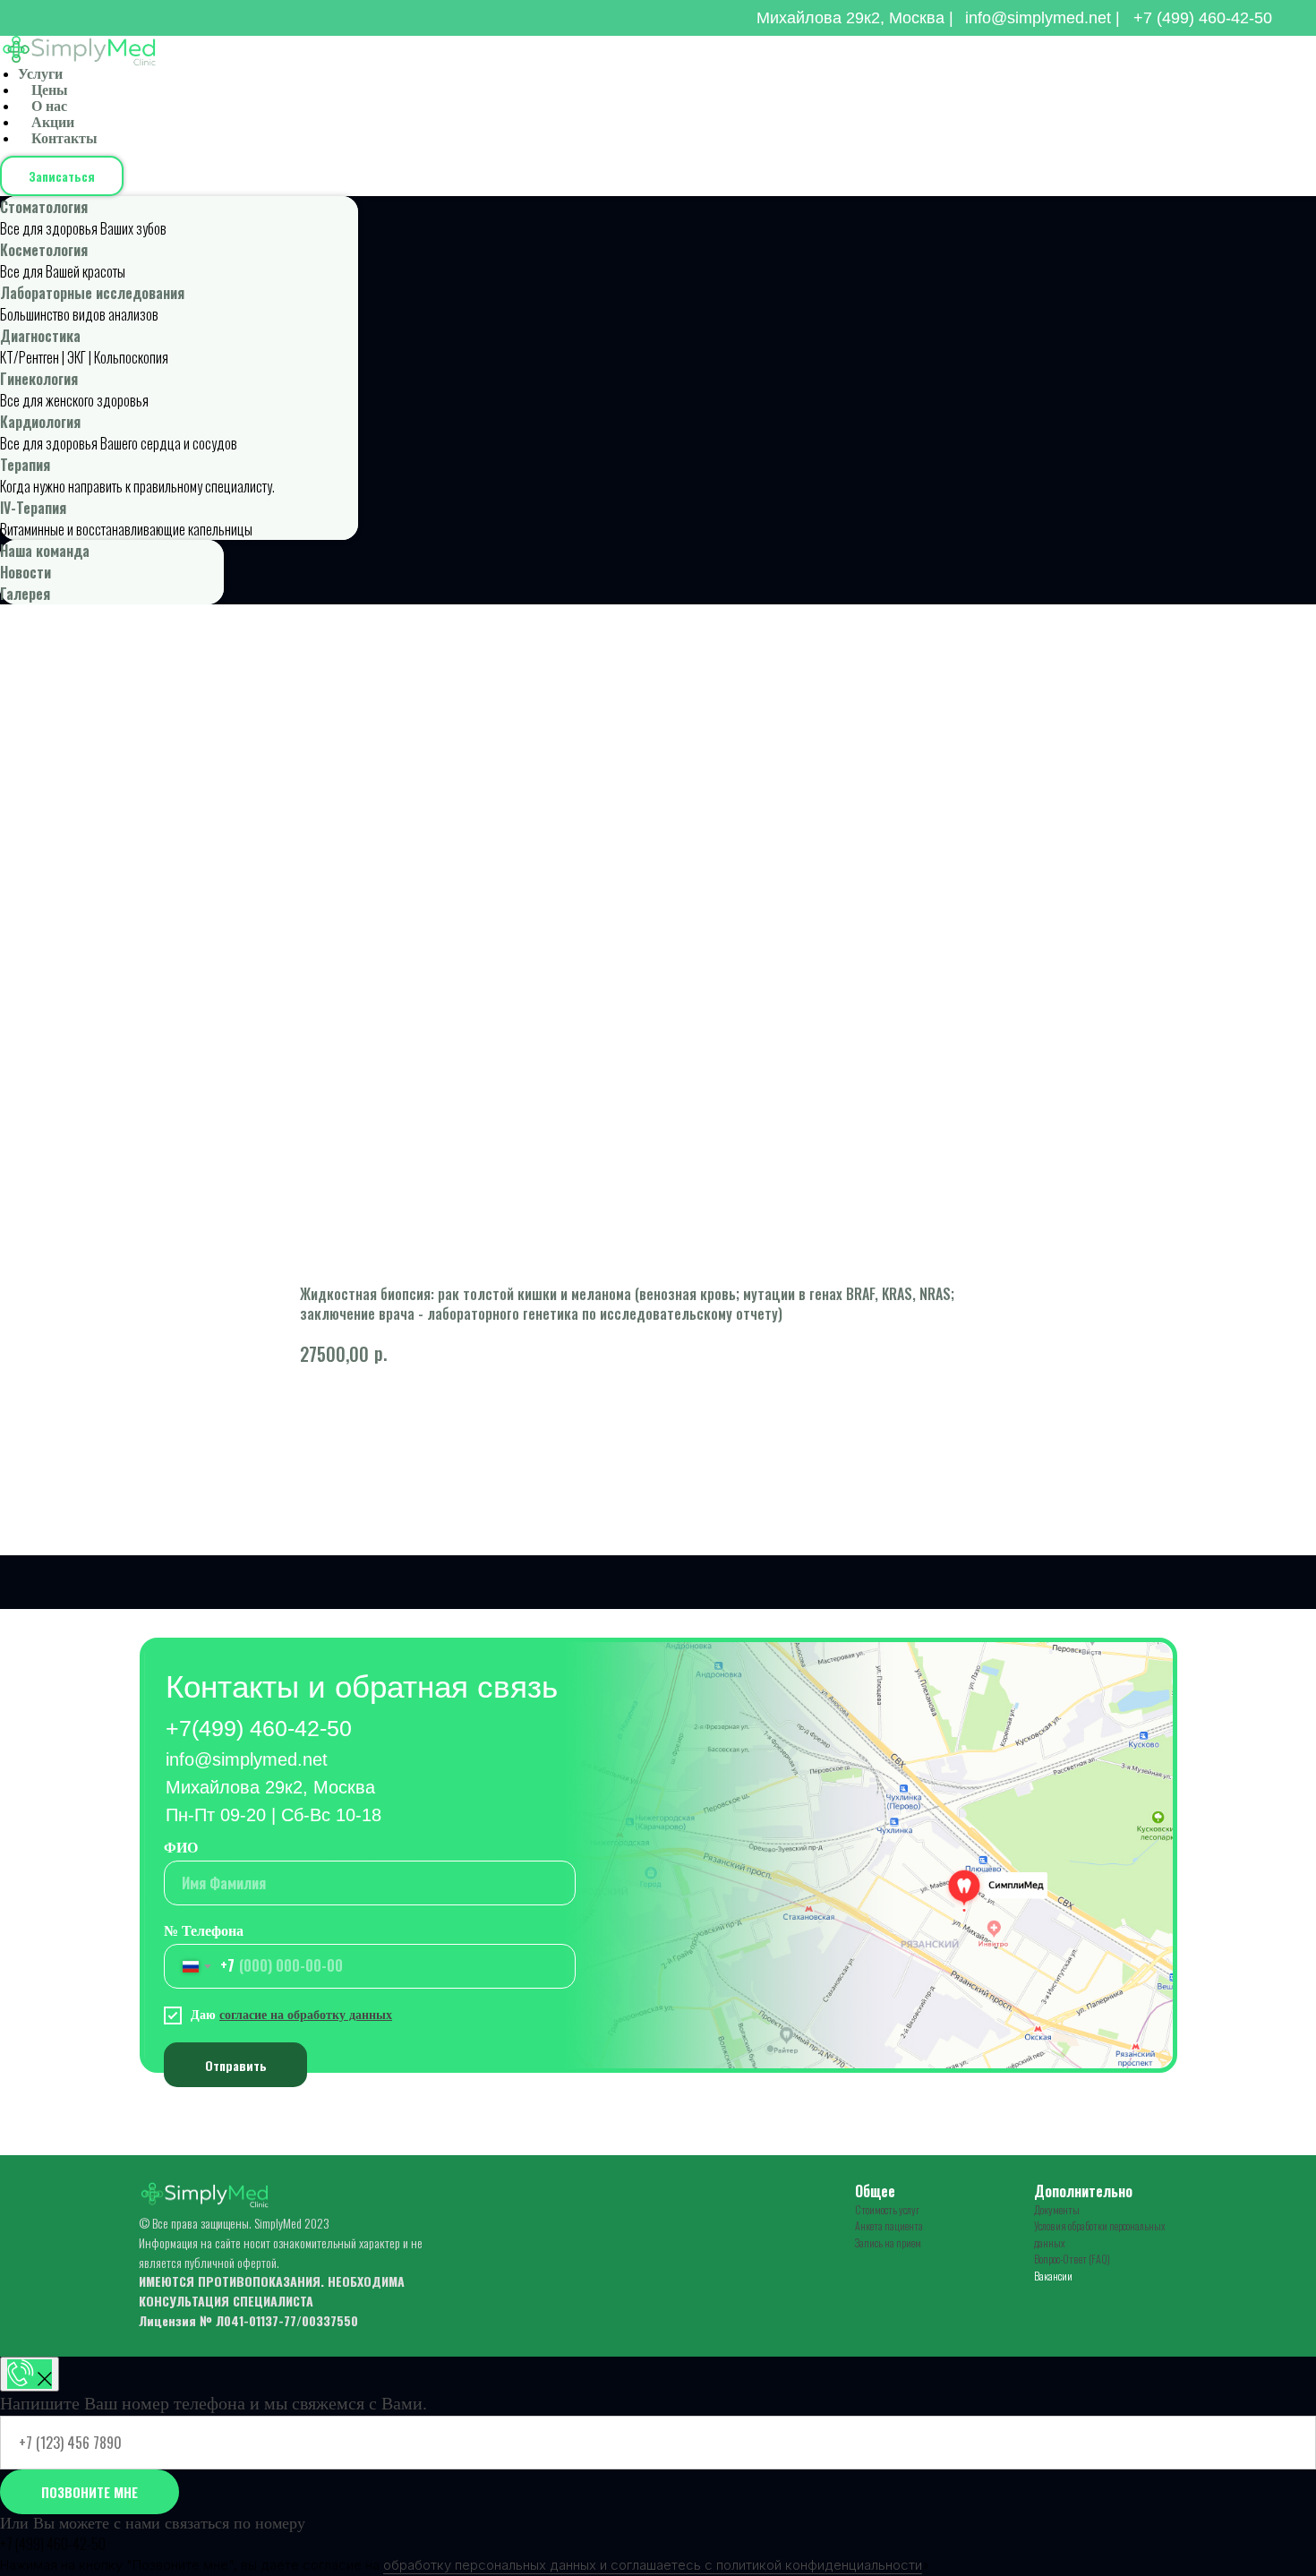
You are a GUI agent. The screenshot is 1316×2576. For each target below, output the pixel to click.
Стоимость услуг (887, 2209)
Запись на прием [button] (888, 2242)
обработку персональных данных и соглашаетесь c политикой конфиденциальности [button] (653, 2565)
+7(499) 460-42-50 (259, 1728)
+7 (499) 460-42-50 (1203, 18)
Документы (1057, 2209)
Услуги (40, 74)
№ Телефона (204, 1931)
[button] (62, 176)
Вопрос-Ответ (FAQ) (1072, 2259)
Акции (53, 122)
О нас (49, 106)
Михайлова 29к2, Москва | (855, 18)
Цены (50, 90)
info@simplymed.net (247, 1759)
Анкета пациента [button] (889, 2225)
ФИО (181, 1848)
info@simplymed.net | (1043, 18)
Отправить (236, 2065)
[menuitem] (179, 218)
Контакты (64, 138)
